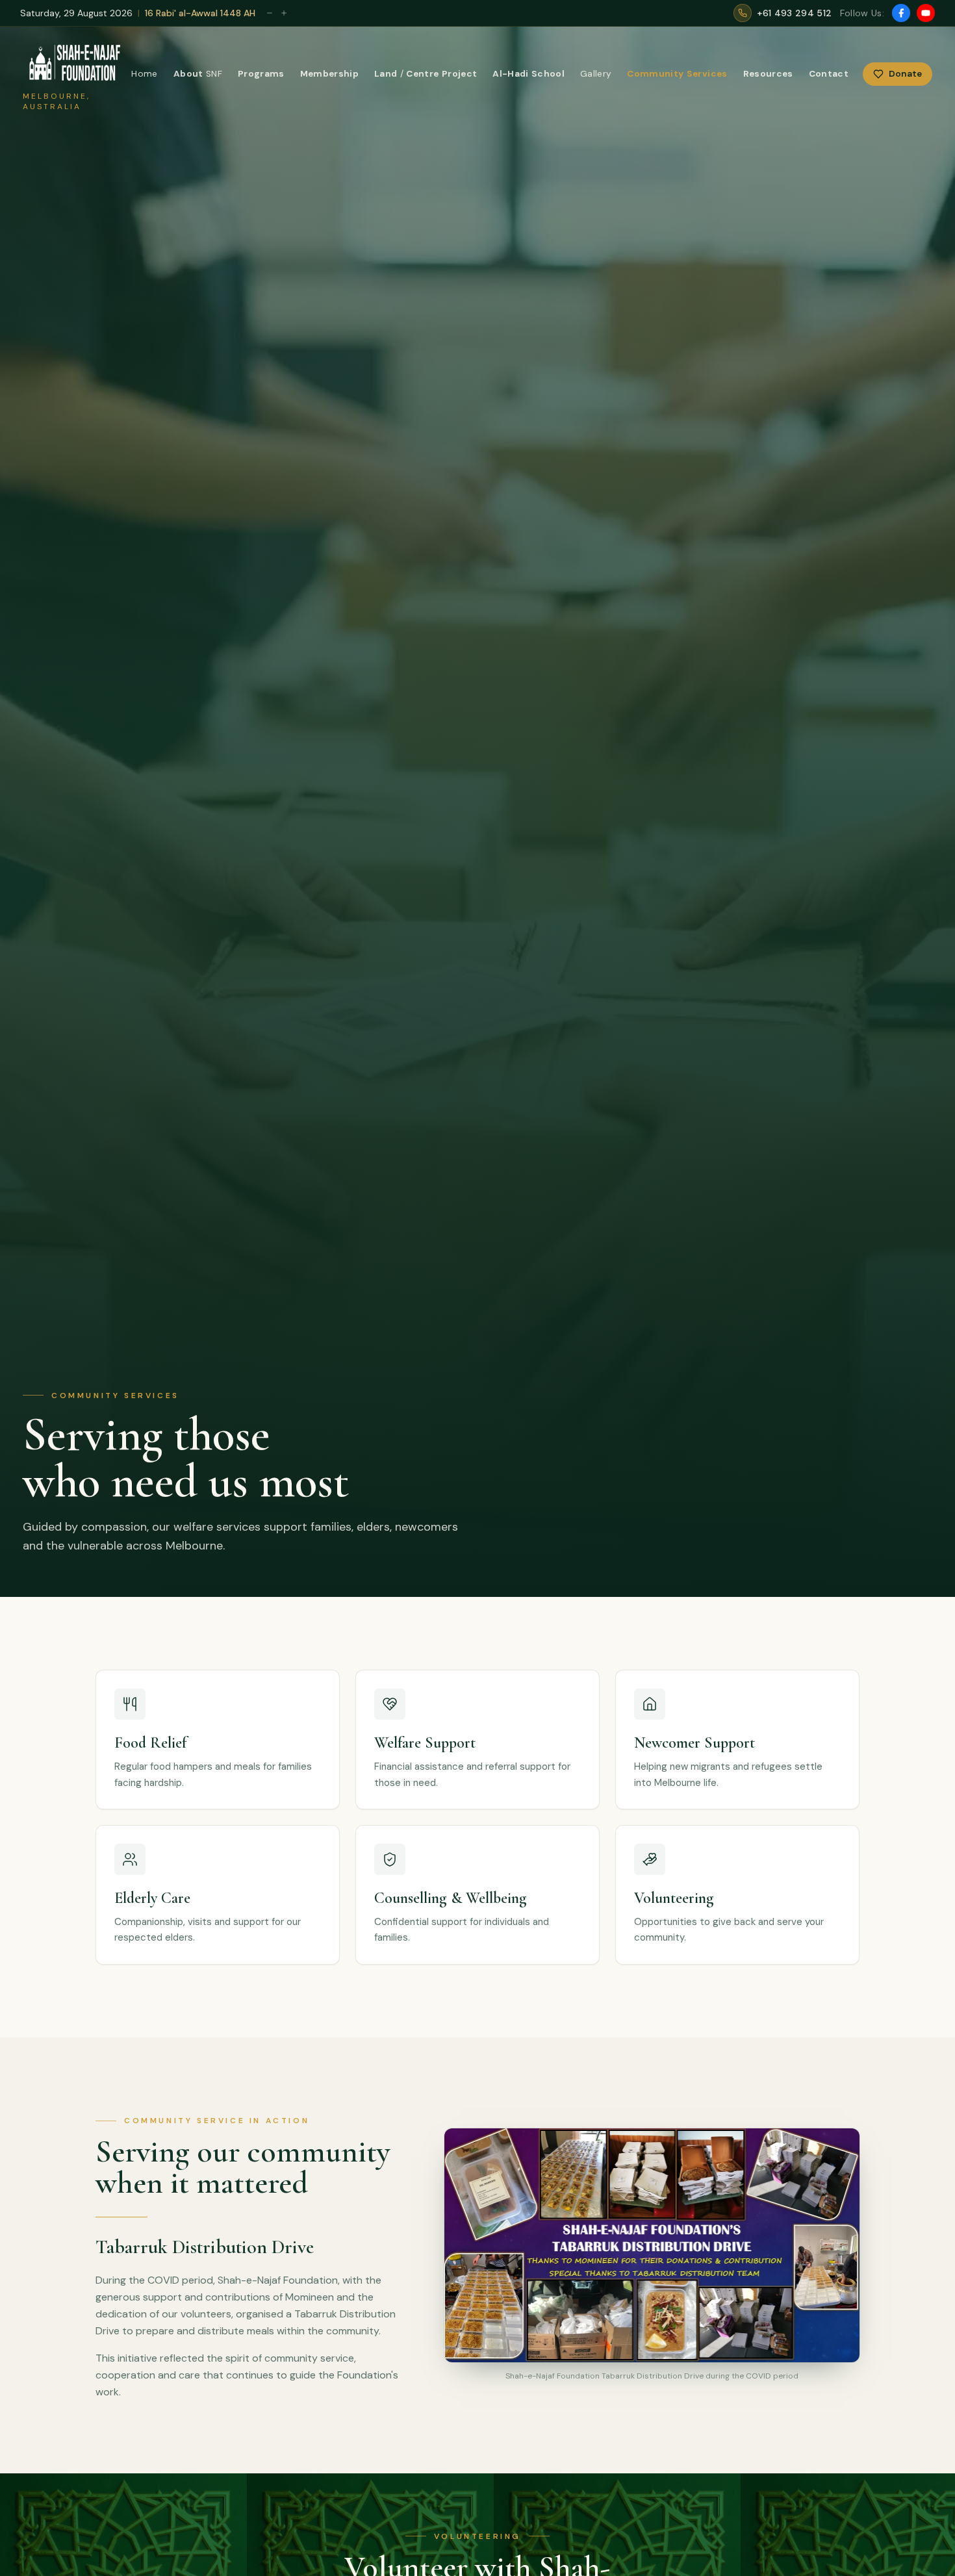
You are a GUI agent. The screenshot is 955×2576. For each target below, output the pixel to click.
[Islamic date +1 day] (284, 13)
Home (144, 74)
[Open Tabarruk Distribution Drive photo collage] (652, 2245)
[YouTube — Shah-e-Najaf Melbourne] (926, 13)
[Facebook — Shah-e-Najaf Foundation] (901, 13)
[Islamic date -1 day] (270, 13)
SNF (198, 74)
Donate (905, 74)
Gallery (596, 74)
